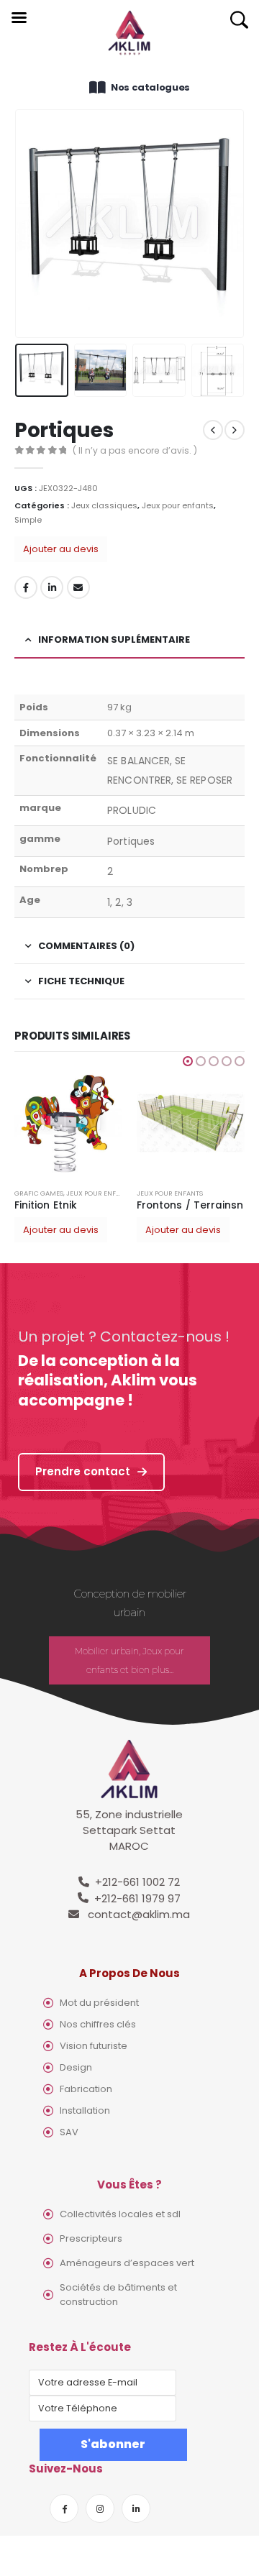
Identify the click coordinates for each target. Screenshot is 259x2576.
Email (78, 587)
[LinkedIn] (136, 2508)
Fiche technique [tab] (81, 981)
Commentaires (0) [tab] (86, 946)
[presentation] (32, 224)
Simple (28, 520)
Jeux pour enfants (178, 505)
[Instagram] (100, 2508)
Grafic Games (39, 1193)
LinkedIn (52, 587)
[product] (68, 1123)
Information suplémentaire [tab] (114, 640)
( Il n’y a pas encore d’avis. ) (135, 450)
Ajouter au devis (61, 549)
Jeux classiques (104, 505)
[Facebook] (64, 2508)
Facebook (26, 587)
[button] (188, 1061)
